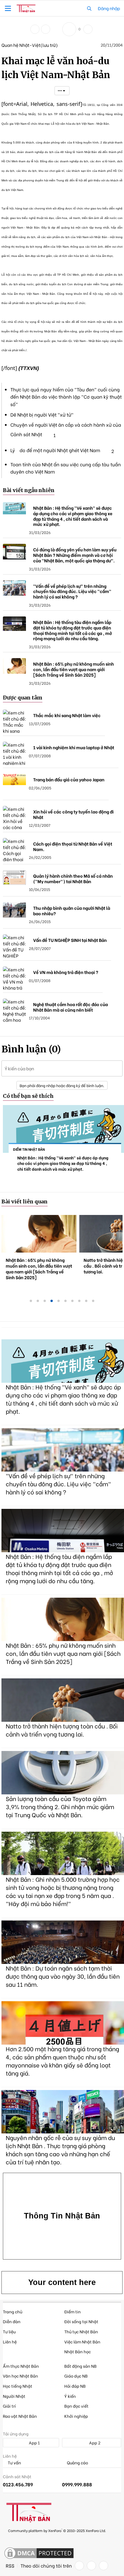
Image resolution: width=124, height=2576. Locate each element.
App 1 (34, 2442)
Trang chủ (13, 2311)
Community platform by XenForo (57, 2530)
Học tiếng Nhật (18, 2386)
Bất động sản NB (80, 2366)
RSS (10, 2566)
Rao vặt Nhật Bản (20, 2416)
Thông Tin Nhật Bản (62, 2216)
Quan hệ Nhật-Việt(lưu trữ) (30, 45)
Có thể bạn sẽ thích (28, 1096)
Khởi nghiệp (76, 2416)
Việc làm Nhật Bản (82, 2342)
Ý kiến (70, 2396)
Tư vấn (14, 2463)
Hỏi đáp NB (75, 2386)
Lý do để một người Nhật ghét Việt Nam (55, 450)
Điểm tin (73, 2311)
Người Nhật (14, 2396)
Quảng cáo (77, 2463)
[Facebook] (79, 2566)
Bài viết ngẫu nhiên (29, 490)
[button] (8, 8)
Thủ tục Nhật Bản (81, 2331)
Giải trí (9, 2406)
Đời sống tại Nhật (81, 2321)
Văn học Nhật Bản (20, 2376)
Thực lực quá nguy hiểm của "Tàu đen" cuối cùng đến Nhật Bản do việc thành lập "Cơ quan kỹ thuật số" (66, 397)
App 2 (94, 2442)
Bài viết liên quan (25, 1202)
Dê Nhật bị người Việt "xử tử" (42, 414)
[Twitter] (91, 2566)
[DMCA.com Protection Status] (39, 2553)
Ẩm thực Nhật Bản (21, 2366)
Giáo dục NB (76, 2376)
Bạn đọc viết (76, 2406)
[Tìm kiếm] (89, 8)
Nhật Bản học (78, 2351)
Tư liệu (9, 2331)
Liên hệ (10, 2342)
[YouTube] (104, 2566)
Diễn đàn (12, 2321)
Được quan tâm (23, 698)
